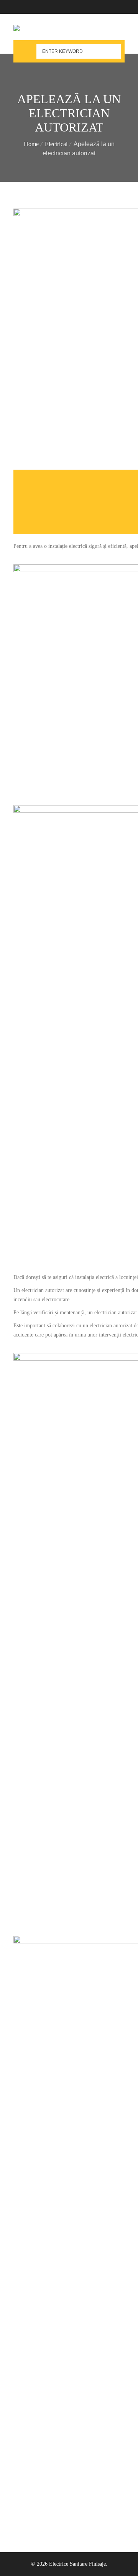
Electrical (56, 144)
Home (31, 144)
